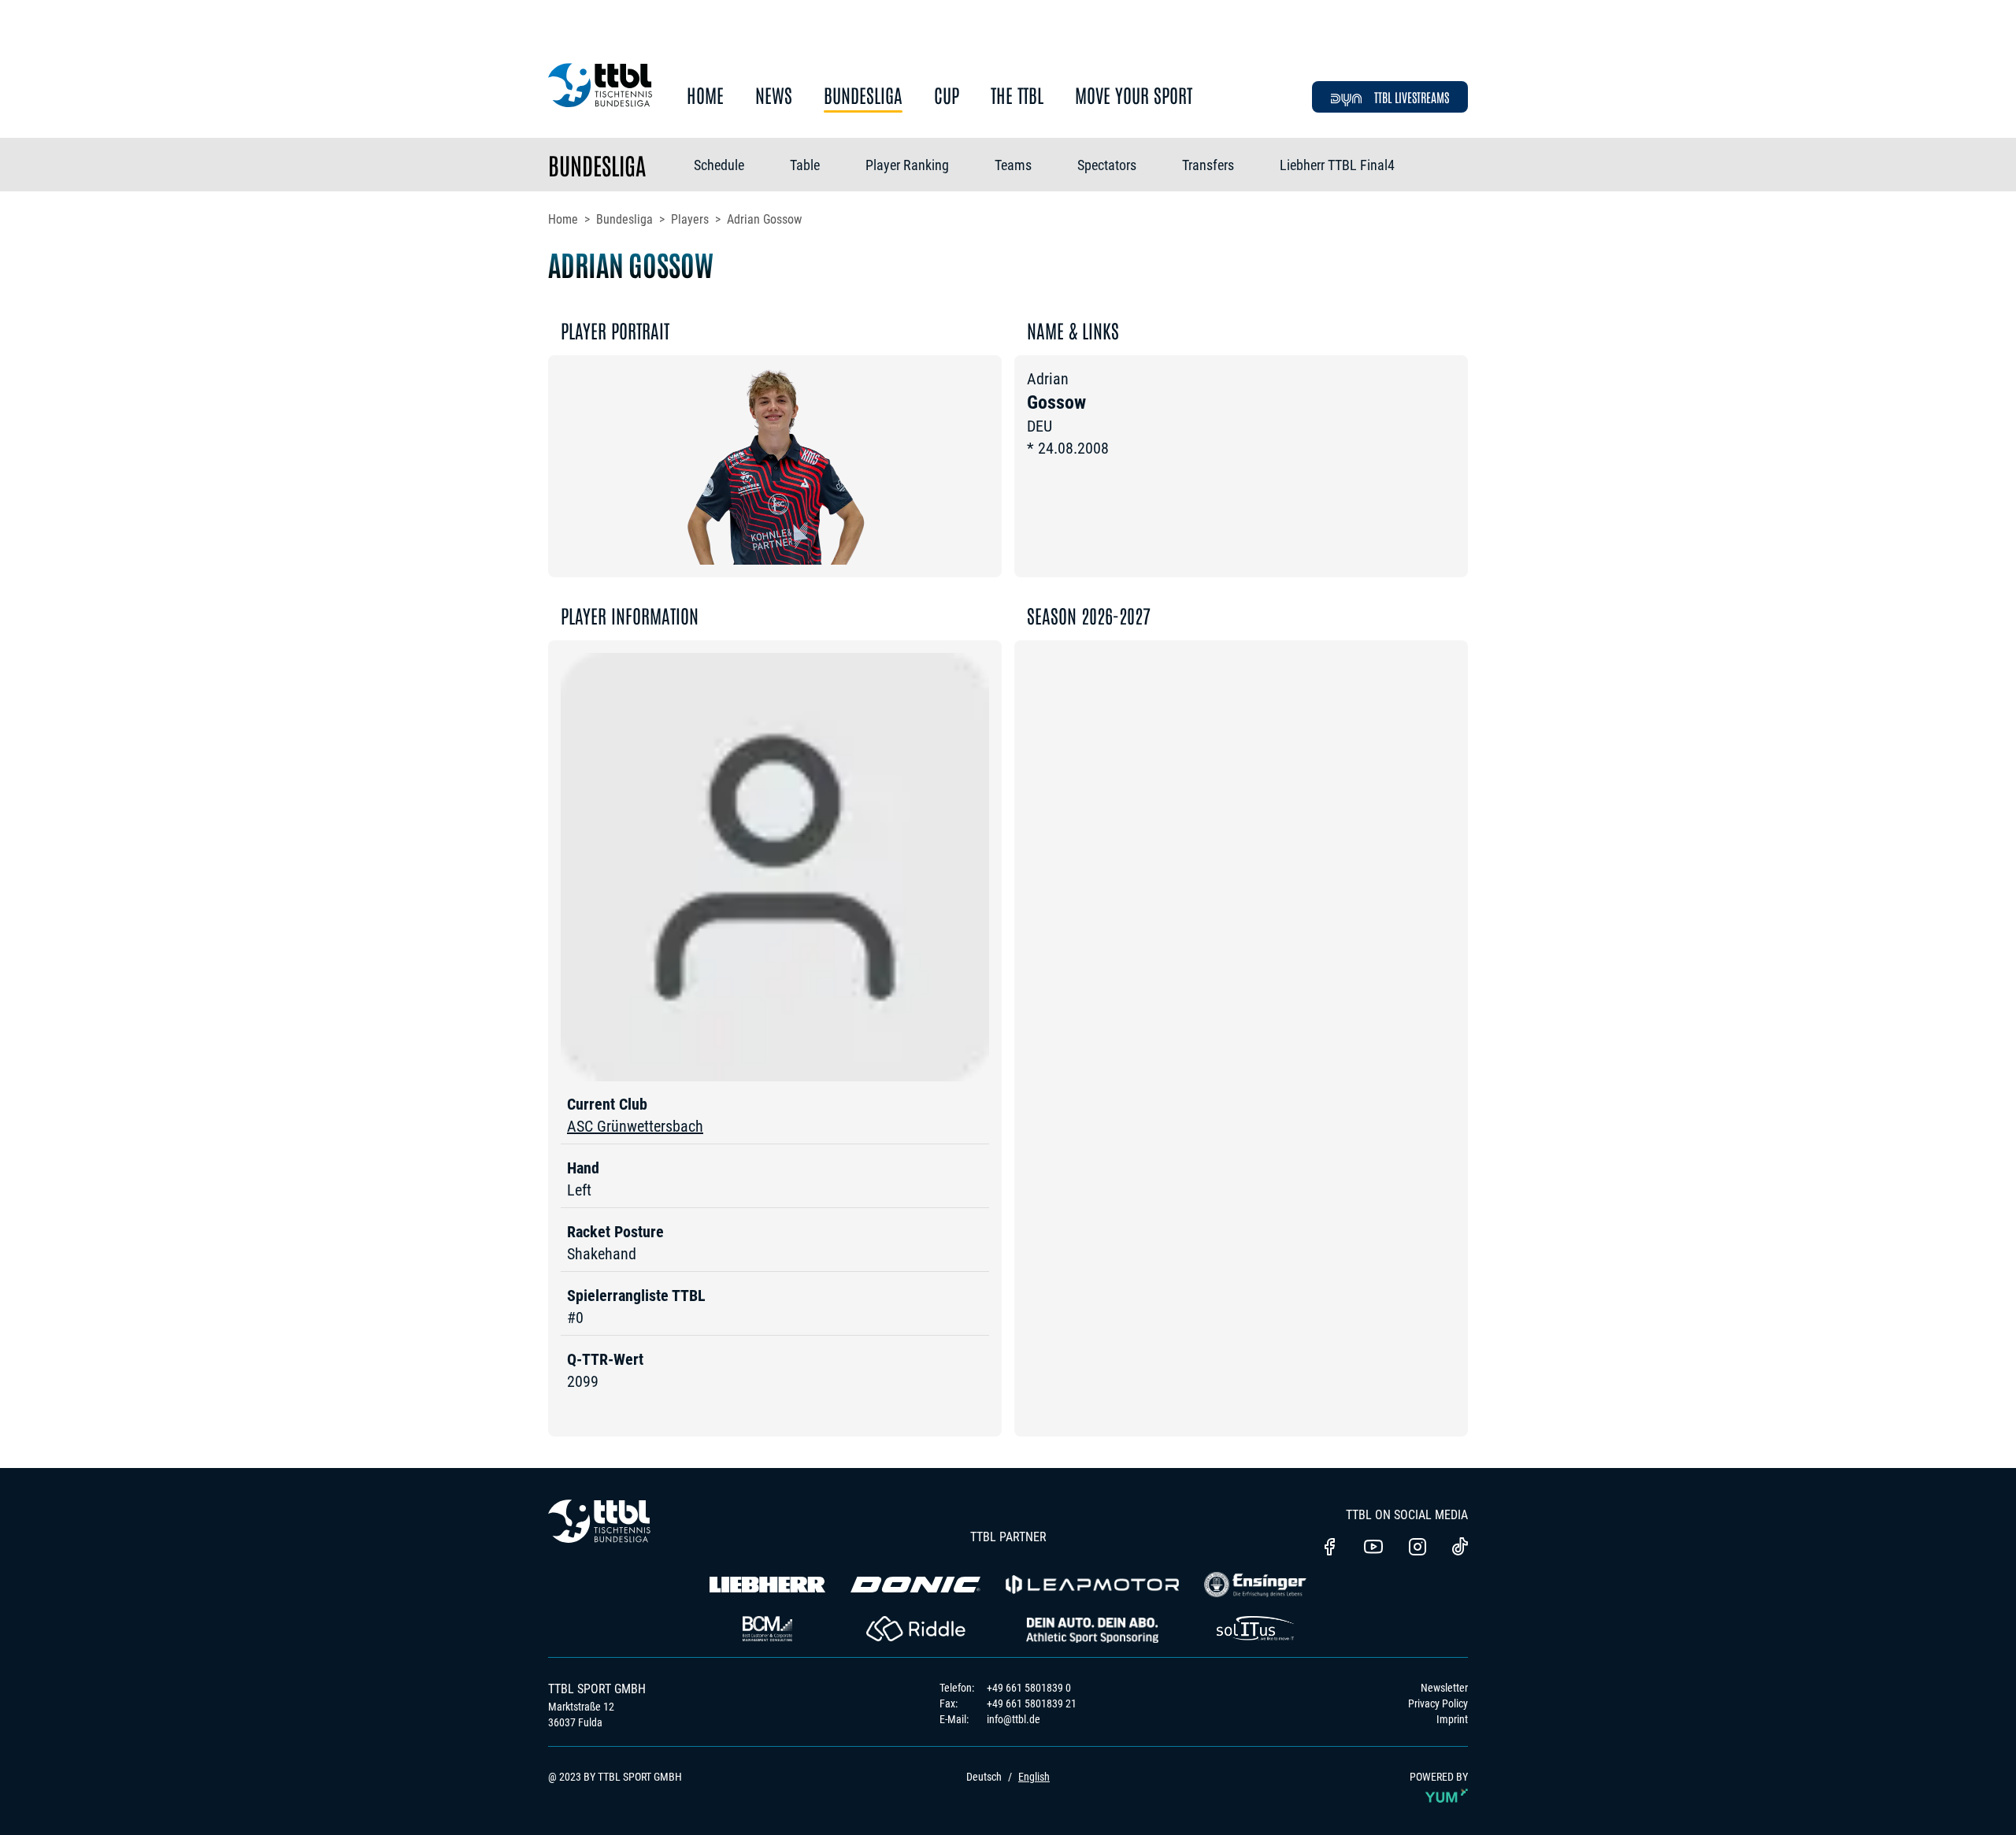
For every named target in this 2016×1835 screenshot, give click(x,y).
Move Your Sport (1134, 96)
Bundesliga (863, 96)
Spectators (1107, 165)
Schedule (719, 165)
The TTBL (1017, 96)
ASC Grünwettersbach (635, 1126)
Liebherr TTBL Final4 (1337, 165)
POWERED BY (1439, 1777)
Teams (1013, 165)
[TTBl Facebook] (1329, 1548)
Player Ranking (907, 165)
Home (705, 96)
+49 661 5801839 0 (1029, 1688)
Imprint (1452, 1719)
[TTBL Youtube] (1373, 1548)
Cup (947, 96)
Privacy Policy (1438, 1703)
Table (805, 165)
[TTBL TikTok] (1460, 1549)
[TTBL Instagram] (1417, 1548)
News (774, 96)
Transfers (1208, 165)
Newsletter (1444, 1688)
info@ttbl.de (1014, 1719)
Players (690, 219)
